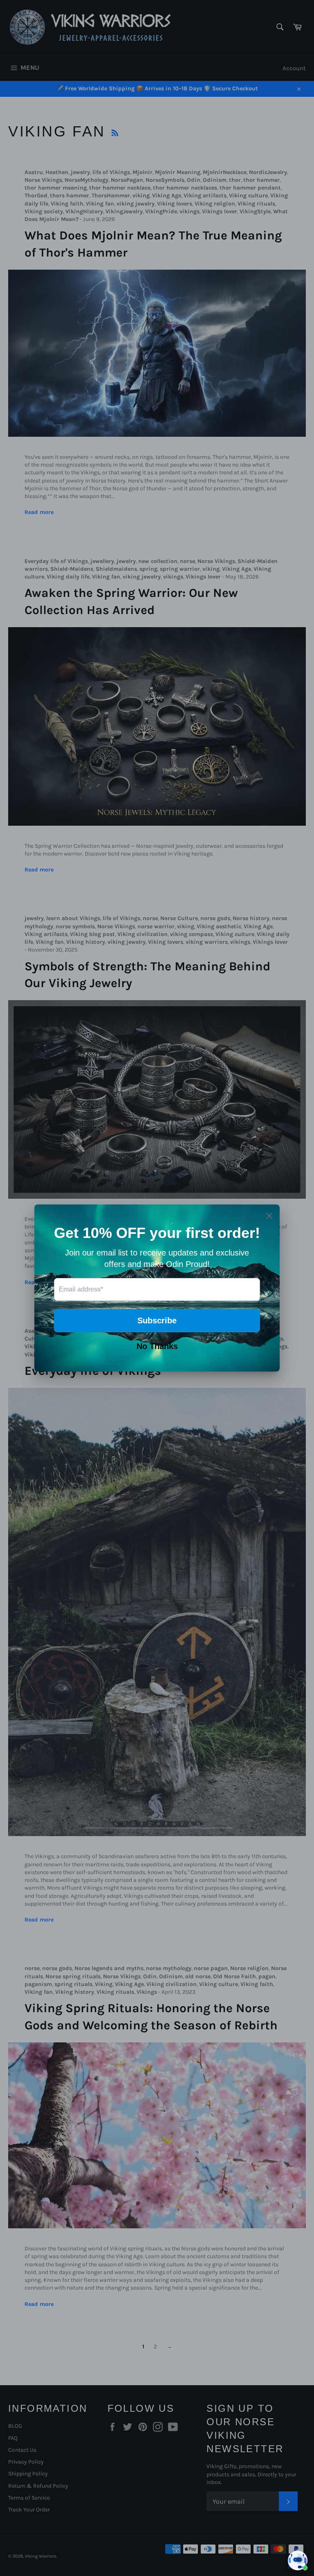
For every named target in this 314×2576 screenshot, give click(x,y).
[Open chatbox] (298, 2560)
